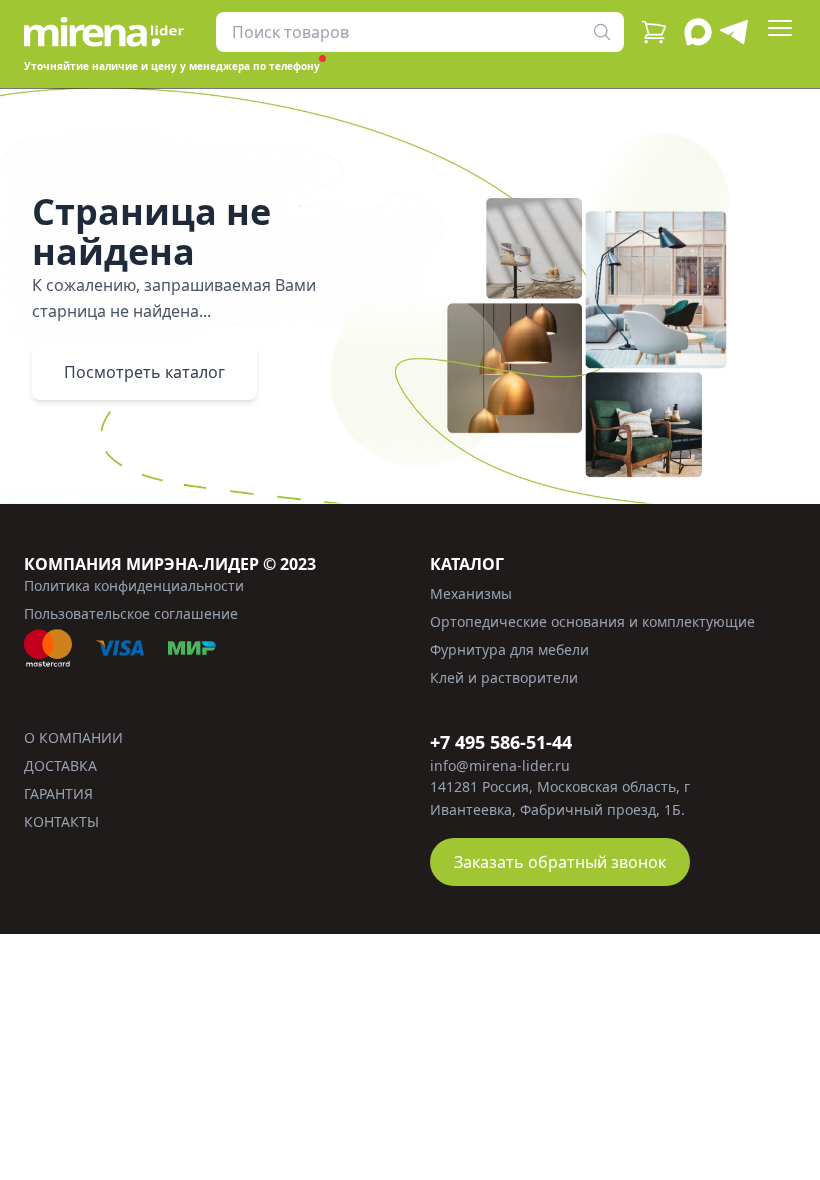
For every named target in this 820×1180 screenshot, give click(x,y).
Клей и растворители (504, 677)
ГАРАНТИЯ (58, 793)
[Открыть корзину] (654, 32)
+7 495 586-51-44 (501, 742)
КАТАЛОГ (467, 564)
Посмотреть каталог (144, 372)
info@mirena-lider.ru (500, 765)
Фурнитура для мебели (509, 649)
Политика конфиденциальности (134, 585)
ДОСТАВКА (60, 765)
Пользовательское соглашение (131, 613)
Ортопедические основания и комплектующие (592, 621)
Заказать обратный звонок (560, 862)
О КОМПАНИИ (73, 737)
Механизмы (471, 593)
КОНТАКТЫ (61, 821)
